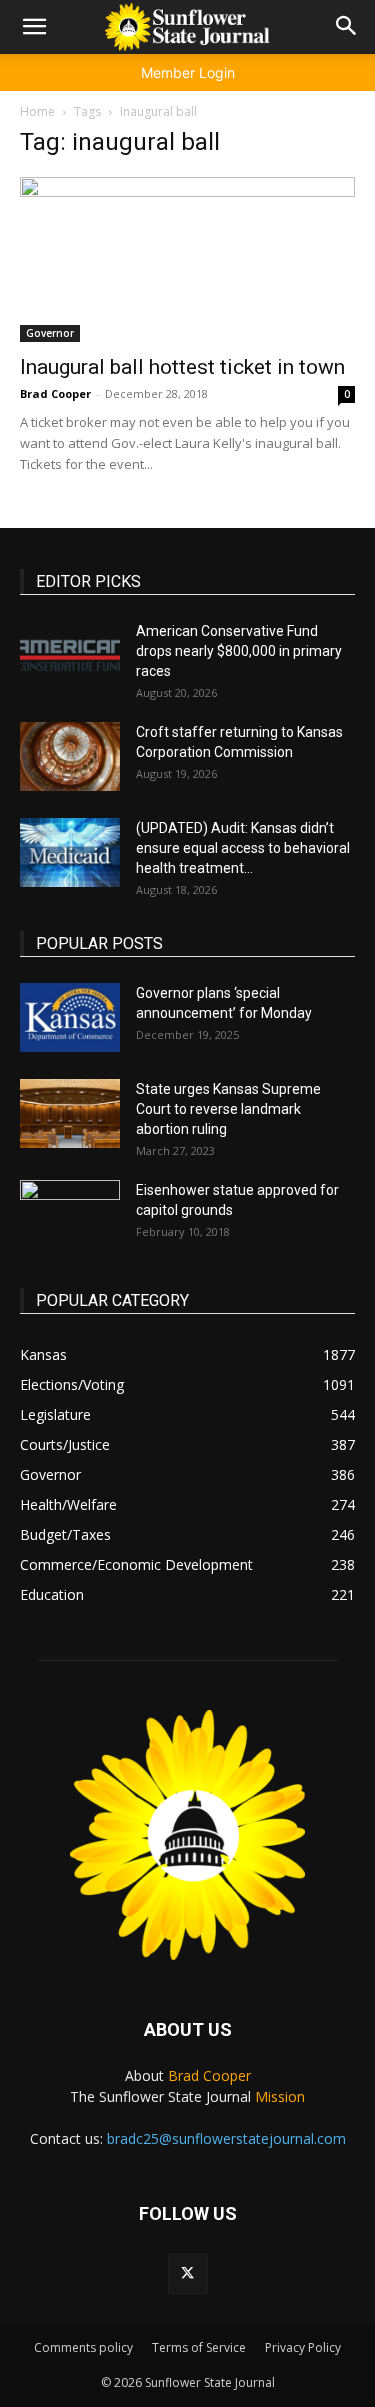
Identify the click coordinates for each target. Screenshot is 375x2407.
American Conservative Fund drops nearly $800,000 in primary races (239, 651)
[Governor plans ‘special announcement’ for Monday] (70, 1017)
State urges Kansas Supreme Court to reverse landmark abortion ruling (228, 1109)
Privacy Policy (303, 2347)
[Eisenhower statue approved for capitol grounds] (70, 1215)
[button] (34, 27)
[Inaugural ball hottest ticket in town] (187, 259)
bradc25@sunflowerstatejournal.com (226, 2138)
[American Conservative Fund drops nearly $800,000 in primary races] (70, 655)
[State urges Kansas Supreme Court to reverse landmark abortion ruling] (70, 1113)
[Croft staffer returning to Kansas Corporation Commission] (70, 756)
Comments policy (83, 2347)
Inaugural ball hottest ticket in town (182, 367)
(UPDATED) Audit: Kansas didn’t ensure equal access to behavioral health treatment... (243, 848)
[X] (188, 2274)
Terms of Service (199, 2347)
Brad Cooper (55, 393)
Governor (50, 333)
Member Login (188, 72)
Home (37, 111)
